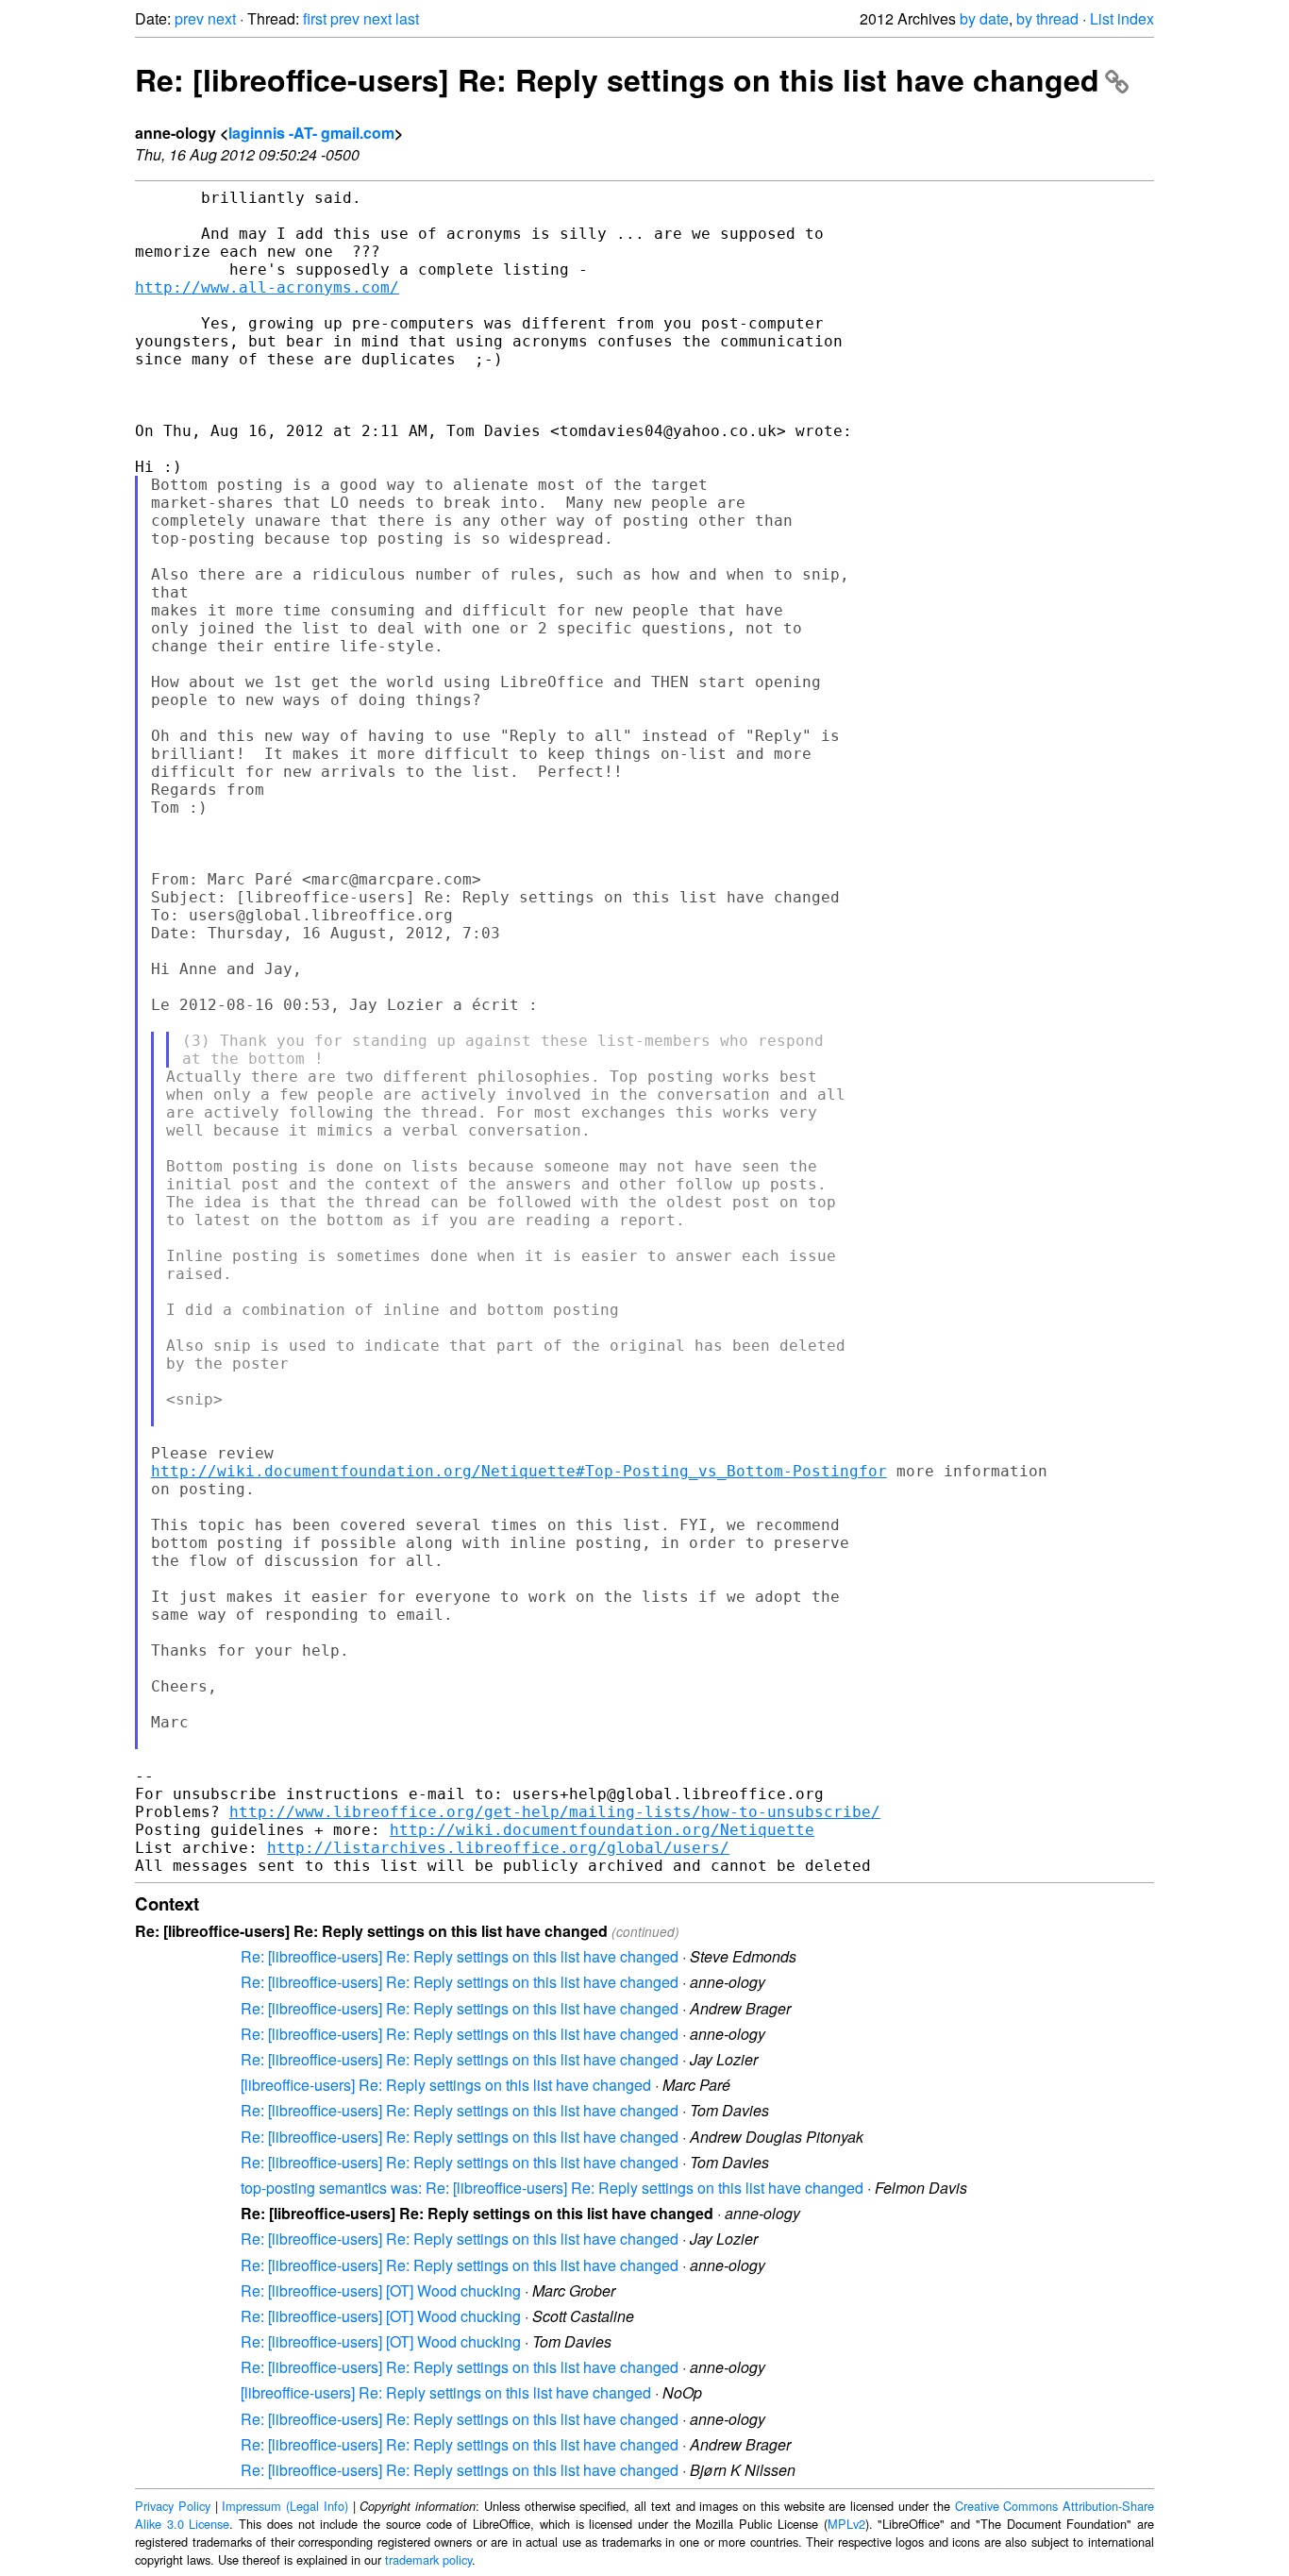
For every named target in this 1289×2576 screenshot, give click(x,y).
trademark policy (428, 2559)
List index (1122, 18)
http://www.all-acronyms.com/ (267, 287)
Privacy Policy (173, 2506)
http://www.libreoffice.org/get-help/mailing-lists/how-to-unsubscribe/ (555, 1812)
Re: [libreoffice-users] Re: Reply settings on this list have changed (617, 79)
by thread (1047, 18)
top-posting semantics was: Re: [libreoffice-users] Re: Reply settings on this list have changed (552, 2188)
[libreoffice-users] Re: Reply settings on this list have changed (446, 2085)
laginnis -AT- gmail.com (311, 133)
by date (984, 18)
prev (189, 18)
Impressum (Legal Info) (285, 2506)
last (407, 18)
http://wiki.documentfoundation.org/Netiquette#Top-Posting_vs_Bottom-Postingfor (519, 1471)
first (315, 18)
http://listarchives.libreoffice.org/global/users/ (498, 1848)
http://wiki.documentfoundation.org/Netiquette (602, 1830)
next (222, 18)
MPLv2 (846, 2524)
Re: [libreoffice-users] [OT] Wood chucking (381, 2290)
